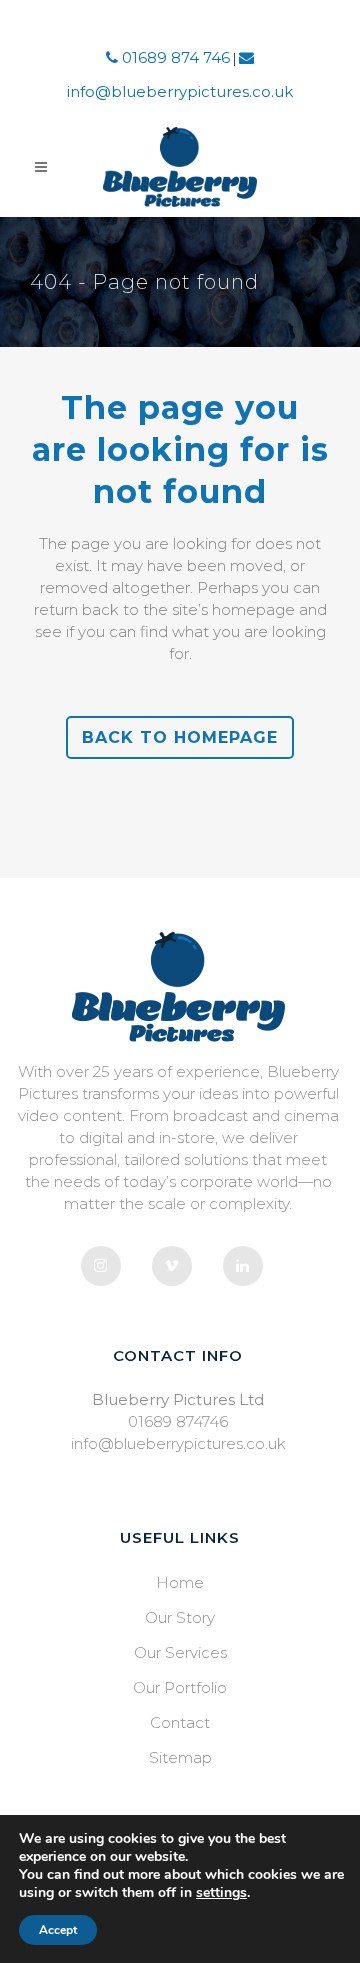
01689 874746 (178, 1421)
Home (180, 1582)
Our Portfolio (180, 1687)
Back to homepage (180, 737)
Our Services (180, 1652)
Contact (180, 1722)
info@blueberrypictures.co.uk (178, 1443)
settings (221, 1893)
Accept (58, 1930)
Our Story (180, 1617)
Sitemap (180, 1757)
